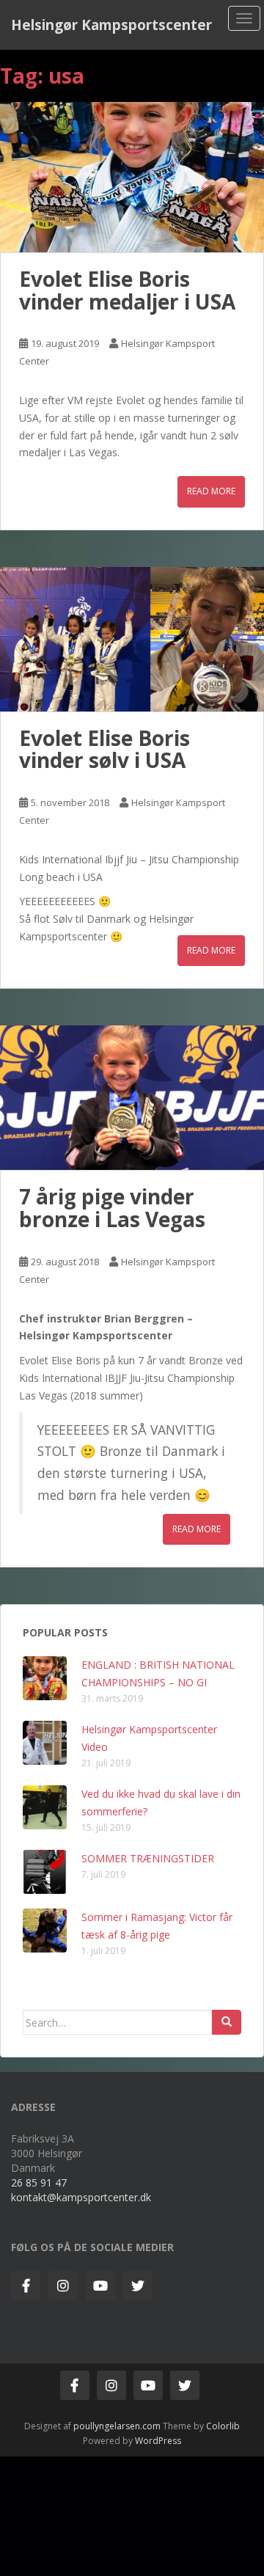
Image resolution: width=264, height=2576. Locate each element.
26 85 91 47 (39, 2182)
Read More (211, 491)
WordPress (158, 2441)
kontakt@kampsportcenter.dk (81, 2197)
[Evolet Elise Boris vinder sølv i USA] (132, 639)
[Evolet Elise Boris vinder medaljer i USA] (132, 177)
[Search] (227, 2022)
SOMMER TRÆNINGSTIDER (148, 1858)
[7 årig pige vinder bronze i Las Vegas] (132, 1098)
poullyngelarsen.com (117, 2426)
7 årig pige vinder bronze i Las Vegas (112, 1208)
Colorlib (223, 2426)
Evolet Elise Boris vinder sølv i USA (104, 749)
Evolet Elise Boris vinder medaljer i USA (127, 290)
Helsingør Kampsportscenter (111, 25)
